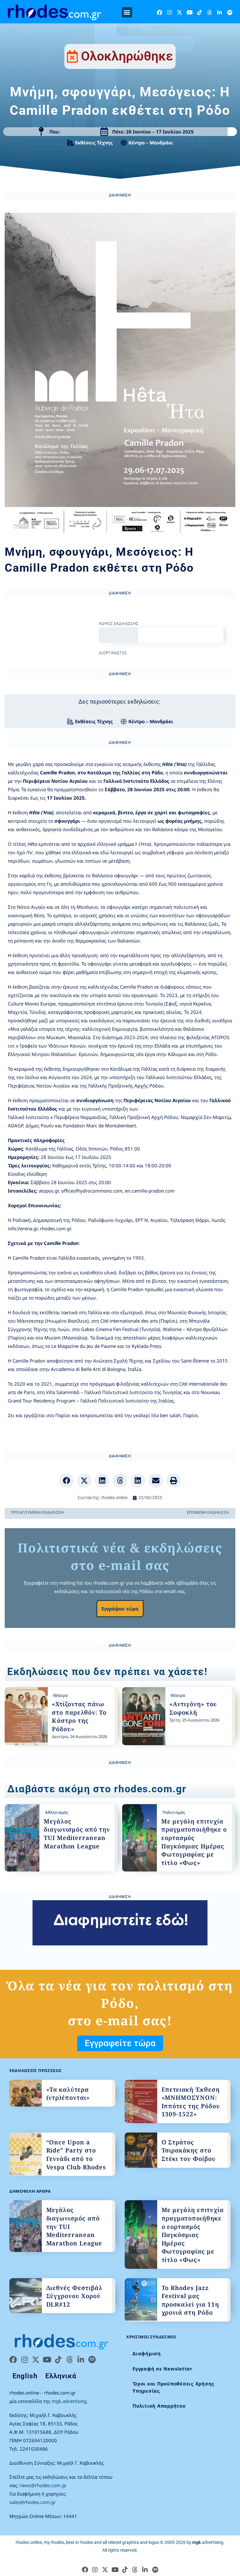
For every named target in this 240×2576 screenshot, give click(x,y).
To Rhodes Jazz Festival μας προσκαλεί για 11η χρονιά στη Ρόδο (190, 2300)
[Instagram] (170, 12)
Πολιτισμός (174, 1812)
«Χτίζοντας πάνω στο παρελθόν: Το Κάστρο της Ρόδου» (79, 1717)
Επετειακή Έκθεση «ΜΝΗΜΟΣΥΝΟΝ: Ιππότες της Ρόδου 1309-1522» (191, 2102)
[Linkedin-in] (220, 12)
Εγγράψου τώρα (120, 1609)
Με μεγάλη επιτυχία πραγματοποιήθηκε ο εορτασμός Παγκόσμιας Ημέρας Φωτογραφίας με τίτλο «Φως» (194, 1842)
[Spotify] (230, 12)
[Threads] (210, 12)
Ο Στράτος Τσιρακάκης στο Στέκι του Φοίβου (189, 2150)
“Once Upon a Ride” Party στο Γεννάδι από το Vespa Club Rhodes (76, 2155)
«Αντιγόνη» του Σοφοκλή (193, 1708)
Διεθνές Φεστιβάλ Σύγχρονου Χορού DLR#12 (74, 2296)
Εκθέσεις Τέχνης (94, 143)
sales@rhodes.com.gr (32, 2502)
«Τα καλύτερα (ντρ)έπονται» (68, 2094)
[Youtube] (190, 12)
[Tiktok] (200, 12)
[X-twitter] (180, 12)
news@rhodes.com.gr (43, 2485)
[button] (127, 12)
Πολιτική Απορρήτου (159, 2406)
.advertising (208, 2542)
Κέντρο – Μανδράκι (151, 143)
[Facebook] (160, 12)
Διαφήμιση (147, 2353)
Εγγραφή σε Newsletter (162, 2369)
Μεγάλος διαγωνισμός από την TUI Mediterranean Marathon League (77, 1834)
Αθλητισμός (57, 1812)
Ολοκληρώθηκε (127, 56)
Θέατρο (60, 1695)
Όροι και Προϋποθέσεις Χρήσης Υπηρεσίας (173, 2387)
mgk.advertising (69, 2401)
